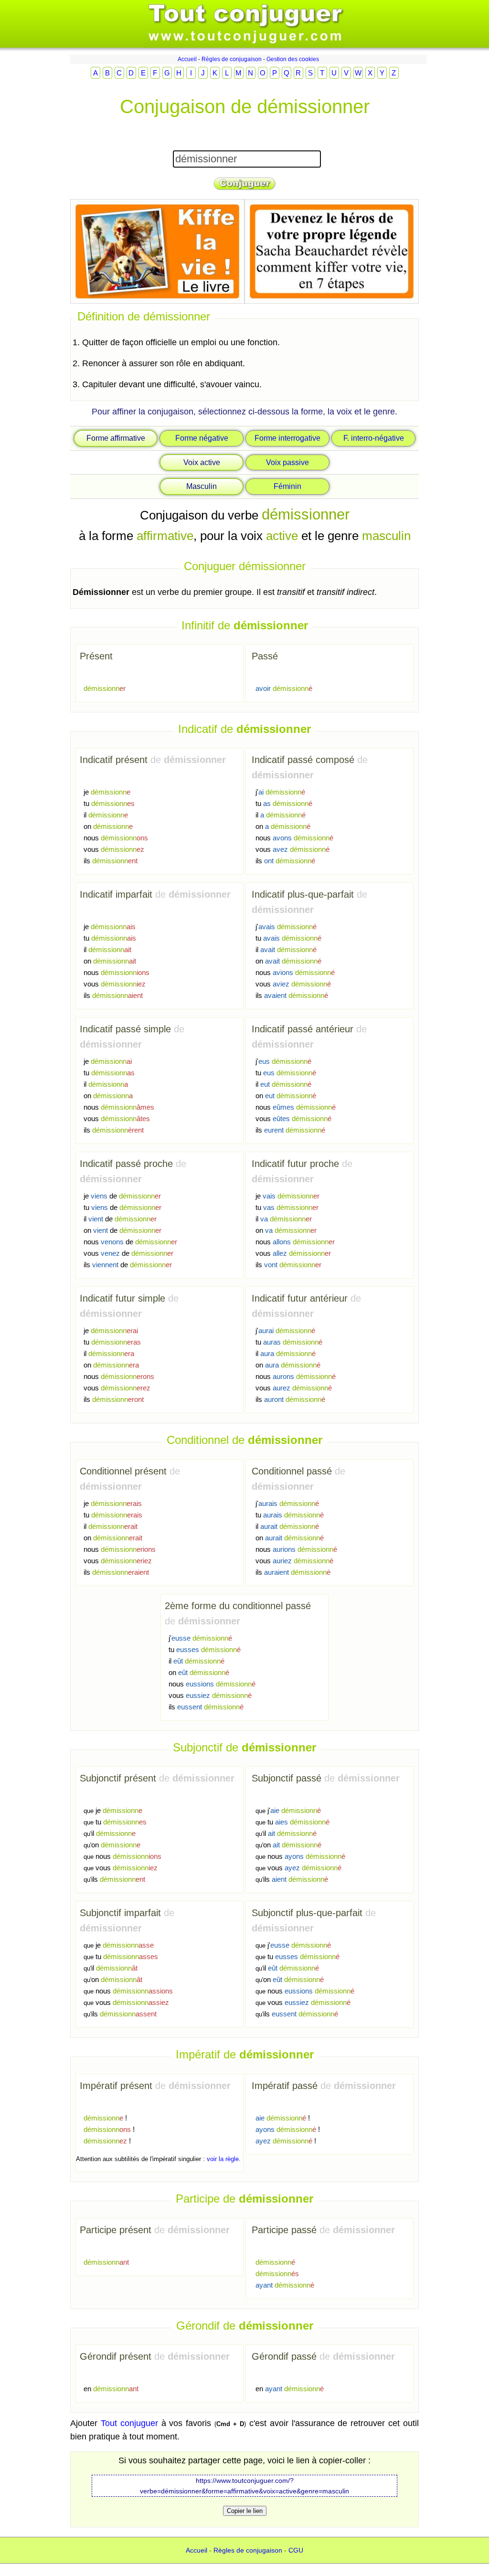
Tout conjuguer (129, 2423)
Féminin (287, 486)
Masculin (202, 486)
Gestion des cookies (293, 59)
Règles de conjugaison (232, 59)
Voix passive (287, 462)
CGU (296, 2550)
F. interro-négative (374, 438)
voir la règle (223, 2159)
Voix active (202, 462)
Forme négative (202, 438)
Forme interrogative (287, 438)
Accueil (187, 59)
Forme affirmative (116, 438)
